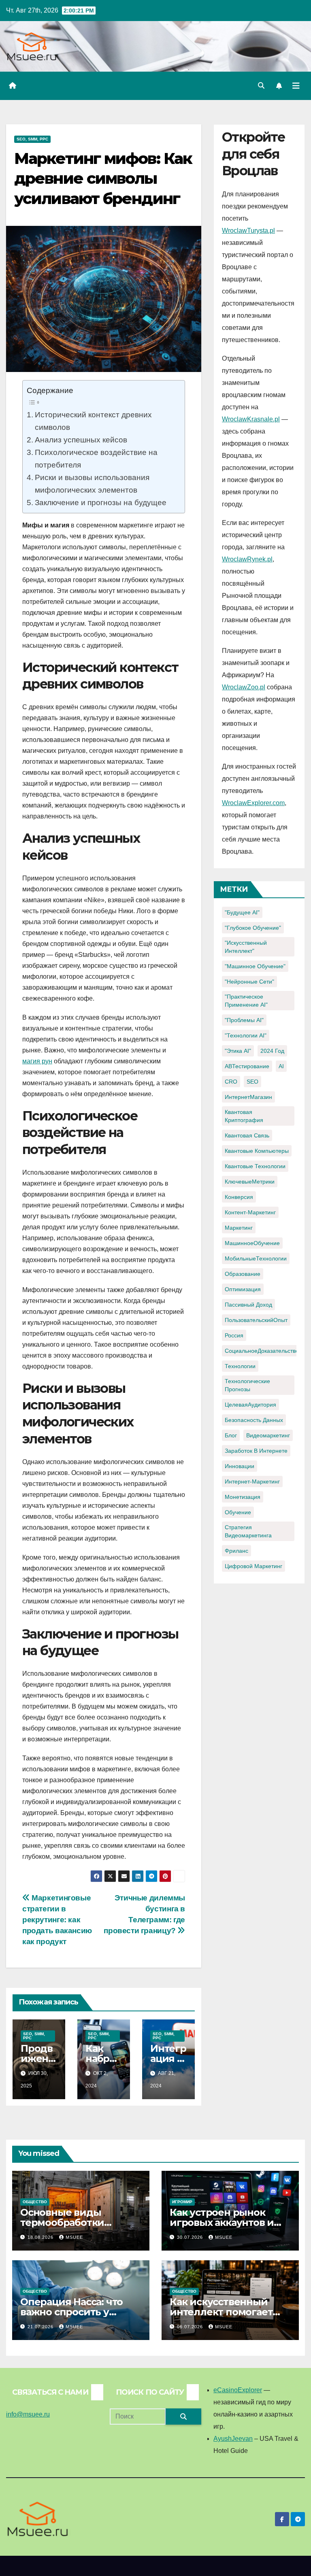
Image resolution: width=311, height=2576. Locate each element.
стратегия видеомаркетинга (248, 1531)
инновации (240, 1466)
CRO (231, 1082)
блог (231, 1435)
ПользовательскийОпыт (256, 1320)
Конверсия (239, 1197)
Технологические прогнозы (247, 1385)
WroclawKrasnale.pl (251, 419)
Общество (35, 2202)
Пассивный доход (248, 1305)
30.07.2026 (191, 2237)
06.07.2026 (191, 2327)
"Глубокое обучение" (253, 928)
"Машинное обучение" (255, 966)
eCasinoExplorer (238, 2390)
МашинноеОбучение (252, 1243)
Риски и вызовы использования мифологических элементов (92, 484)
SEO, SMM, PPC (32, 139)
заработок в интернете (256, 1451)
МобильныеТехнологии (256, 1258)
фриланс (236, 1551)
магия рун (37, 1061)
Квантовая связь (247, 1135)
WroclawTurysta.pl (248, 231)
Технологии (240, 1366)
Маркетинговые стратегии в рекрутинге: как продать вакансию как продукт (57, 1920)
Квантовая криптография (244, 1116)
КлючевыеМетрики (250, 1182)
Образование (243, 1274)
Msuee (74, 2237)
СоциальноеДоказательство (262, 1351)
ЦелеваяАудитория (250, 1405)
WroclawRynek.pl (247, 559)
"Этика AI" (238, 1051)
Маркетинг (239, 1228)
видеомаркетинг (268, 1435)
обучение (238, 1512)
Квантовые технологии (255, 1166)
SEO (252, 1082)
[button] (261, 86)
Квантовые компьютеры (257, 1151)
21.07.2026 (41, 2327)
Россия (234, 1335)
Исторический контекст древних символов (93, 421)
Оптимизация (243, 1289)
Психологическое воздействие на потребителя (96, 458)
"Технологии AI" (246, 1035)
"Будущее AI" (242, 912)
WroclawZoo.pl (244, 687)
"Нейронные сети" (249, 982)
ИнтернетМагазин (248, 1097)
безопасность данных (254, 1420)
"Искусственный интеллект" (246, 947)
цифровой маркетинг (253, 1566)
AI (281, 1066)
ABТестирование (247, 1066)
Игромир (182, 2202)
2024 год (272, 1051)
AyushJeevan (233, 2439)
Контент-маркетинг (250, 1212)
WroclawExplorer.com (253, 803)
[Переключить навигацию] (296, 86)
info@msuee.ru (28, 2414)
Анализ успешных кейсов (81, 440)
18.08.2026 (41, 2237)
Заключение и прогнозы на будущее (101, 502)
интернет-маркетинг (252, 1481)
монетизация (243, 1497)
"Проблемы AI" (244, 1020)
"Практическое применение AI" (246, 1001)
